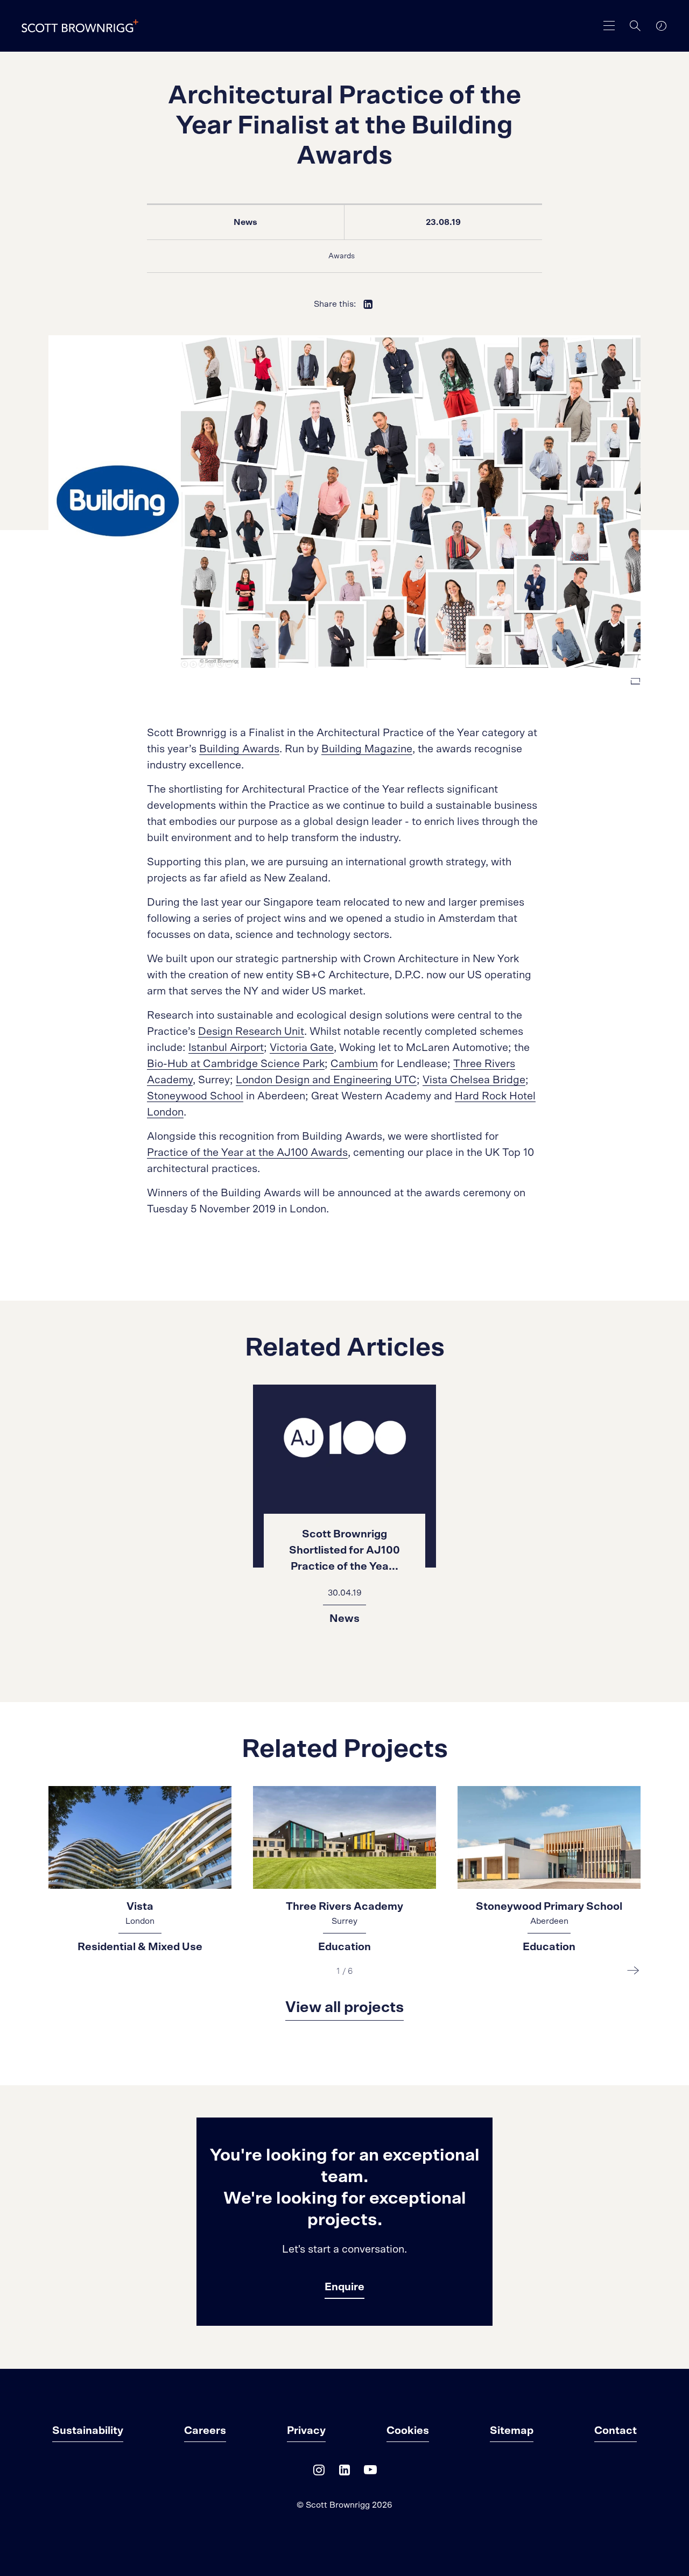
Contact (616, 2431)
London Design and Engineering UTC (326, 1080)
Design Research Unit (251, 1032)
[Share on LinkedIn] (368, 304)
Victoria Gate (302, 1048)
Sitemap (512, 2431)
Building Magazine (367, 749)
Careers (205, 2431)
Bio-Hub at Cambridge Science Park (236, 1064)
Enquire (344, 2287)
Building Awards (239, 749)
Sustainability (88, 2431)
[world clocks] (661, 26)
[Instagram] (319, 2472)
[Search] (635, 26)
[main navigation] (609, 26)
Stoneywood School (195, 1096)
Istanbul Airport (226, 1048)
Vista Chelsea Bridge (474, 1080)
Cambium (354, 1064)
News (245, 222)
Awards (342, 256)
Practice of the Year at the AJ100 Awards (247, 1153)
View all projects (344, 2008)
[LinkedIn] (344, 2472)
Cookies (408, 2431)
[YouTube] (370, 2472)
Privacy (306, 2431)
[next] (633, 1970)
